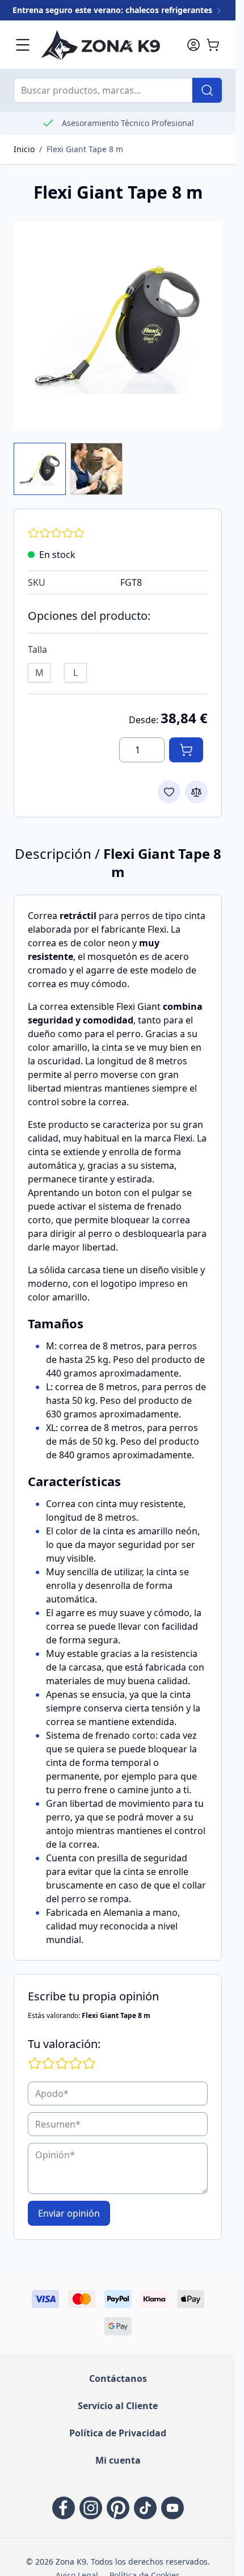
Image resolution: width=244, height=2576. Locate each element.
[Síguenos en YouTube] (173, 2508)
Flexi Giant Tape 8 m (85, 149)
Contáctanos (118, 2378)
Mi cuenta (118, 2460)
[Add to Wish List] (169, 792)
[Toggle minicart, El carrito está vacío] (213, 45)
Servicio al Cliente (118, 2406)
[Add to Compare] (196, 792)
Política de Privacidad (118, 2433)
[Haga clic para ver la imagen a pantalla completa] (118, 325)
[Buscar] (207, 90)
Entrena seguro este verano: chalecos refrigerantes (113, 10)
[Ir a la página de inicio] (108, 45)
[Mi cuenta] (193, 45)
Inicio (24, 149)
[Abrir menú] (23, 45)
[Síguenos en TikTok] (145, 2508)
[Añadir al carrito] (186, 750)
